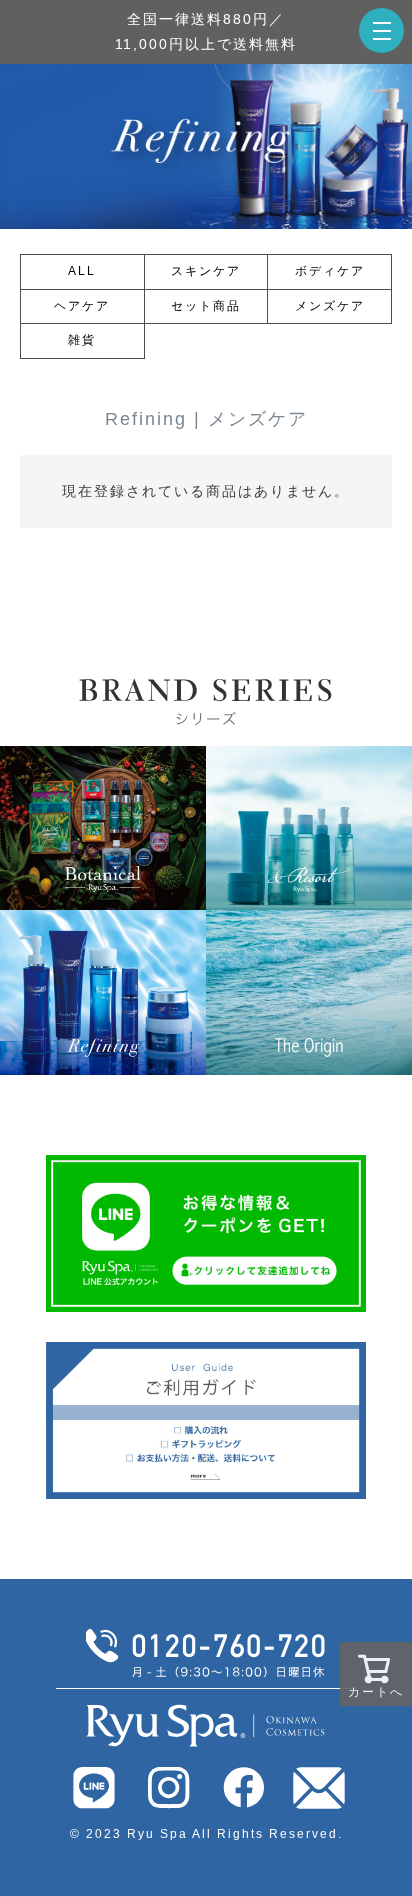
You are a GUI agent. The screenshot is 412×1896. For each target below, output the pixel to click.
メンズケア (330, 306)
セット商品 (206, 306)
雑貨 (82, 340)
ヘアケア (82, 306)
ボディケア (330, 271)
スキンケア (206, 271)
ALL (82, 271)
